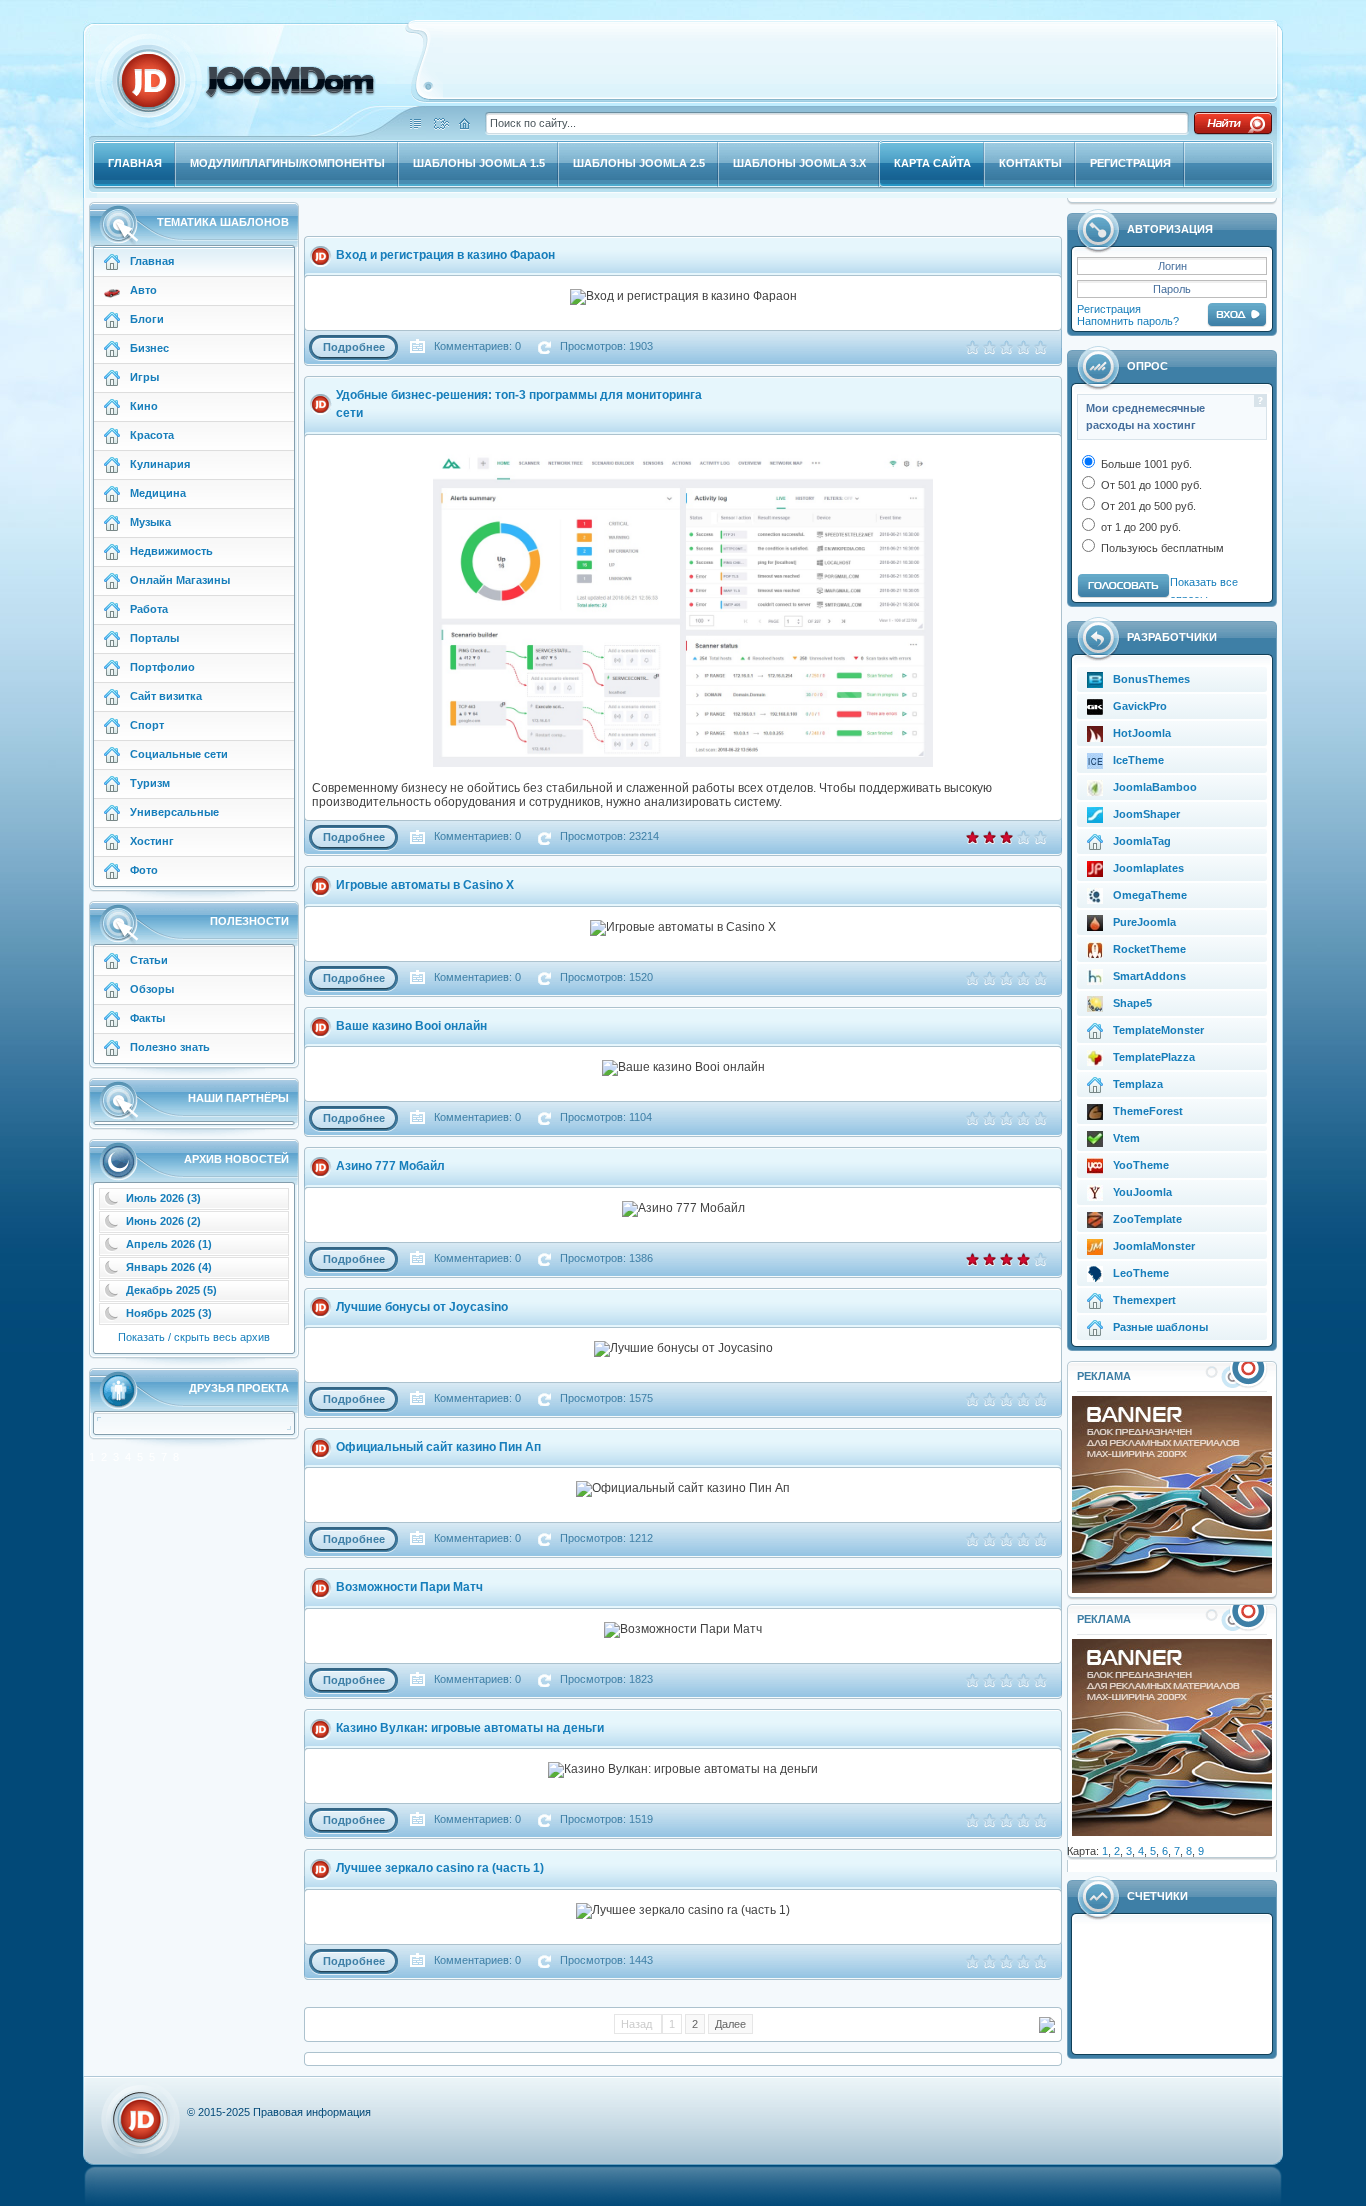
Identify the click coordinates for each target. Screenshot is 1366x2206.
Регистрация (1109, 309)
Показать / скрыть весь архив (194, 1337)
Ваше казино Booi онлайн (411, 1026)
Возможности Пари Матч (409, 1587)
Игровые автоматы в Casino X (425, 885)
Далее (730, 2024)
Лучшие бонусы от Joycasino (422, 1307)
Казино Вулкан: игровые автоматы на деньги (470, 1728)
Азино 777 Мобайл (390, 1166)
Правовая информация (312, 2112)
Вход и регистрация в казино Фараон (445, 255)
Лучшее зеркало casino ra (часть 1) (440, 1868)
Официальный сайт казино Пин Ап (438, 1447)
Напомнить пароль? (1128, 321)
